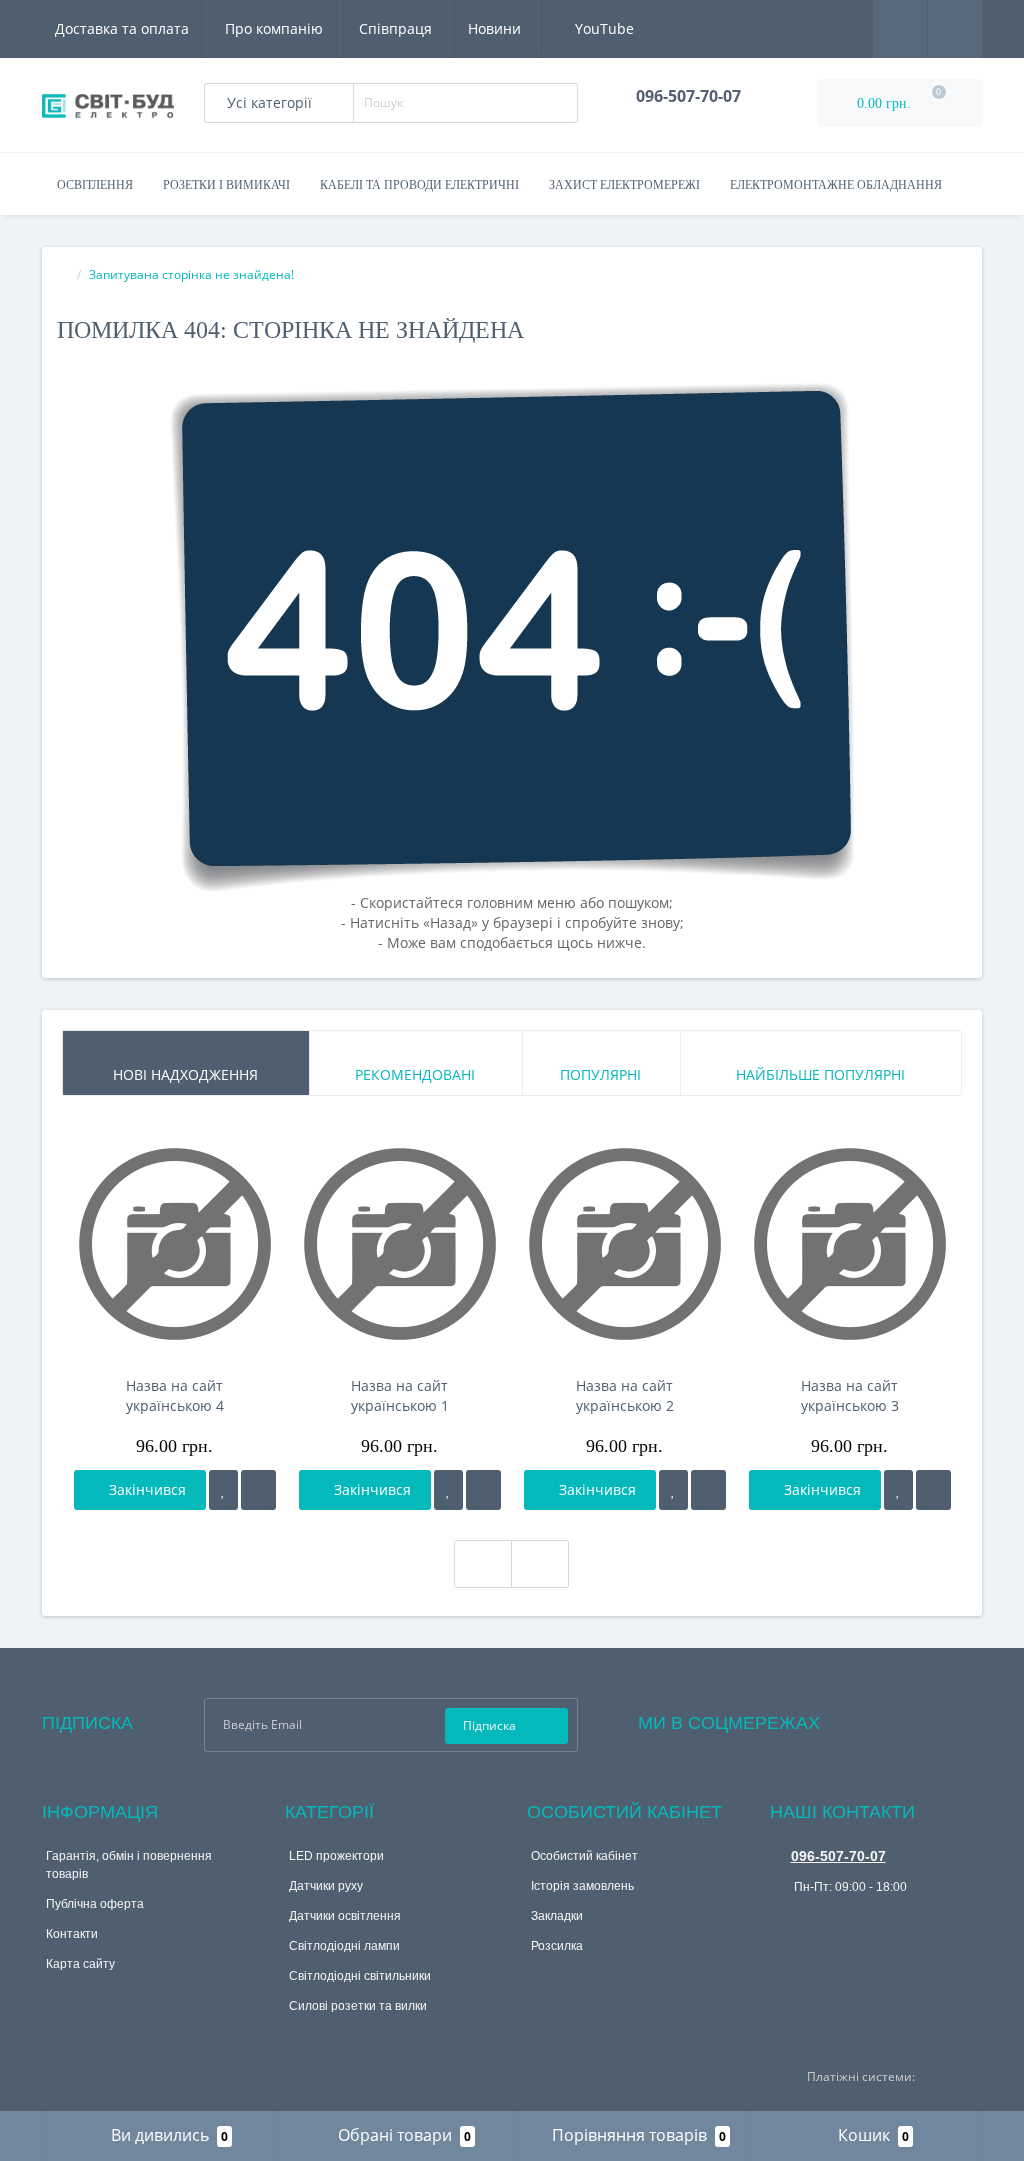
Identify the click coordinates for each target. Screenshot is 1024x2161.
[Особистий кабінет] (955, 27)
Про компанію (274, 28)
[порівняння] (258, 1490)
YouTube (602, 28)
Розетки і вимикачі (226, 185)
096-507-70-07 (838, 1856)
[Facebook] (862, 1718)
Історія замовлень (582, 1886)
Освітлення (95, 185)
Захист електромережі (624, 185)
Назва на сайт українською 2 (625, 1395)
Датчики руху (326, 1886)
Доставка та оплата (122, 28)
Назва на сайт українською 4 (175, 1395)
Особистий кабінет (584, 1856)
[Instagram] (889, 1718)
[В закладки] (223, 1490)
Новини (494, 28)
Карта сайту (80, 1964)
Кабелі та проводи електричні (419, 185)
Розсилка (557, 1946)
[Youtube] (916, 1718)
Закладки (557, 1916)
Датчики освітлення (345, 1916)
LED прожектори (336, 1856)
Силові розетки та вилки (358, 2006)
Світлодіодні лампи (344, 1946)
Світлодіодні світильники (360, 1976)
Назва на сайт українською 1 (400, 1395)
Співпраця (395, 28)
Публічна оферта (95, 1904)
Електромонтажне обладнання (836, 185)
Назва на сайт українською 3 (850, 1395)
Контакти (72, 1934)
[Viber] (784, 1918)
